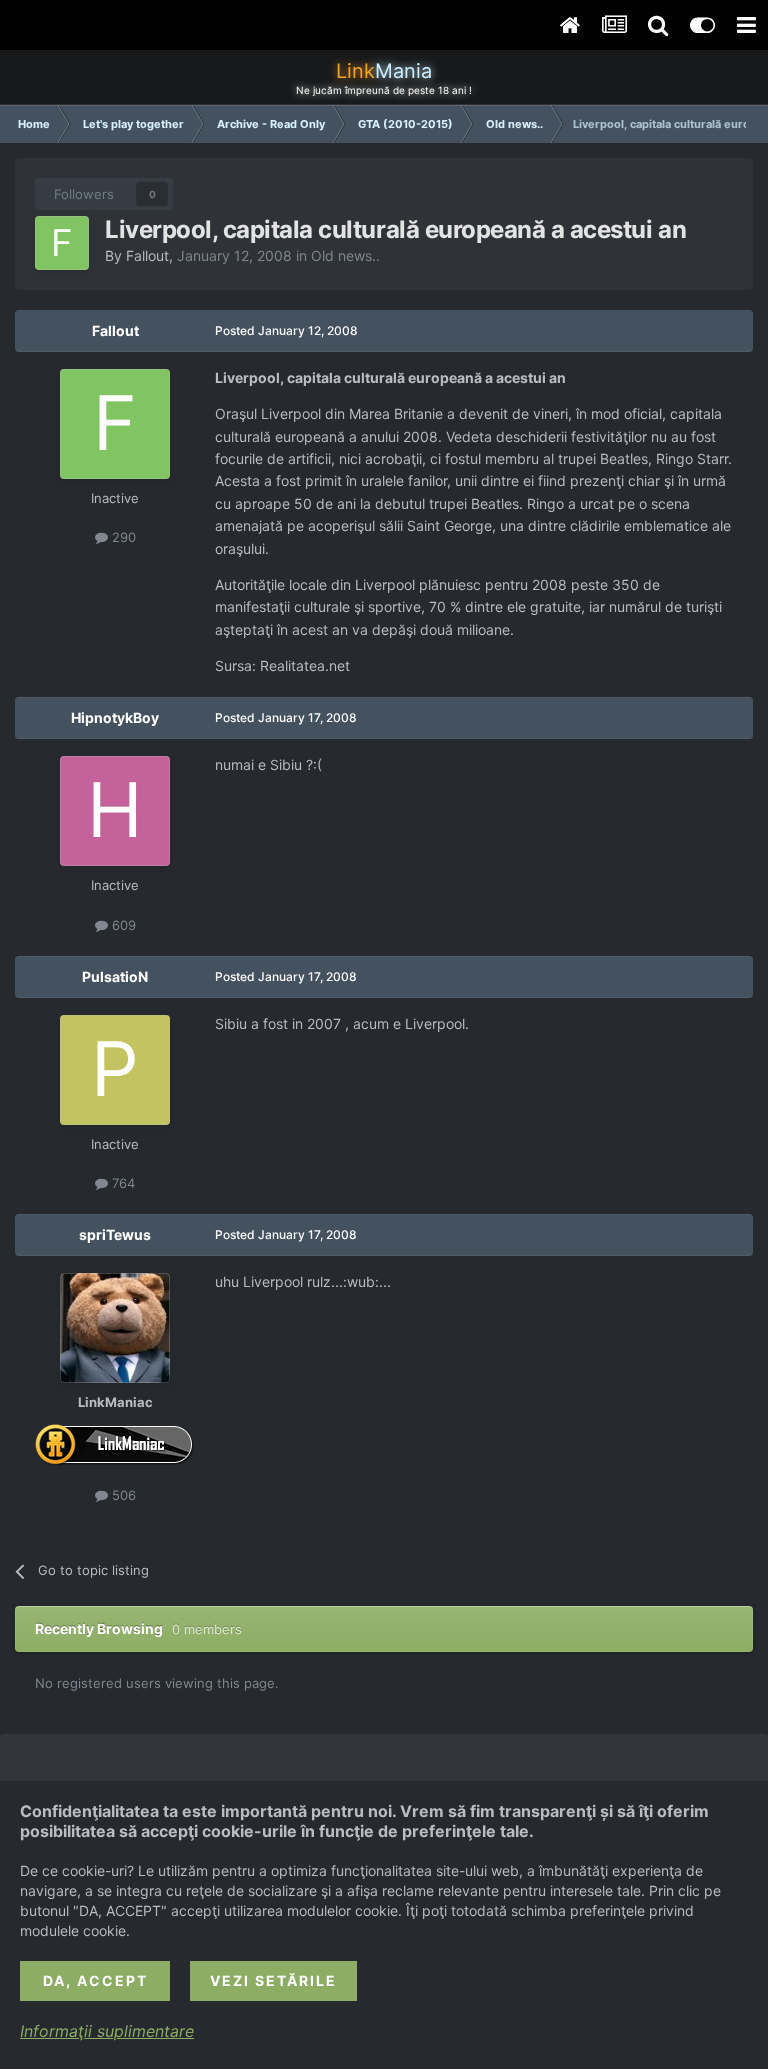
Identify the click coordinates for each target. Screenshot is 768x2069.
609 (122, 925)
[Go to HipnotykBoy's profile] (115, 811)
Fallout (147, 255)
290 (122, 537)
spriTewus (115, 1234)
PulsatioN (115, 976)
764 (121, 1183)
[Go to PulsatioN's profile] (115, 1070)
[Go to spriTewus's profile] (115, 1328)
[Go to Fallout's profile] (62, 243)
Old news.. (345, 255)
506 (122, 1495)
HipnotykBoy (115, 717)
